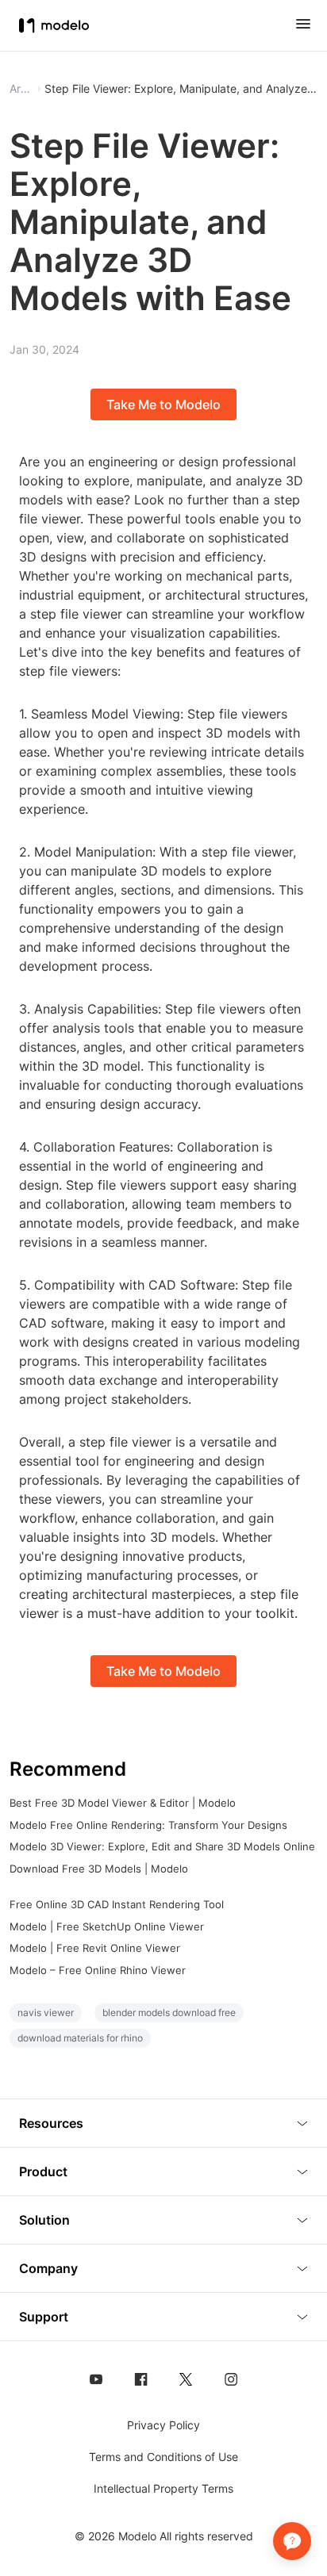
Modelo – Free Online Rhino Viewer (98, 1970)
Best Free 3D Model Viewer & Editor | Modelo (123, 1803)
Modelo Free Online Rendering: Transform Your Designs (148, 1825)
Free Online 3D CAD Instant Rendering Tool (117, 1904)
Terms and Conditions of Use (163, 2457)
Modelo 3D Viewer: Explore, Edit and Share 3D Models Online (162, 1846)
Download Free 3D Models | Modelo (99, 1869)
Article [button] (21, 89)
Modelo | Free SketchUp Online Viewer (107, 1926)
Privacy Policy (163, 2425)
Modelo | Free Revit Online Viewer (95, 1948)
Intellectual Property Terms (163, 2488)
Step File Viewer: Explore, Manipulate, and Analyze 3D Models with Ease (181, 89)
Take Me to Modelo (163, 404)
